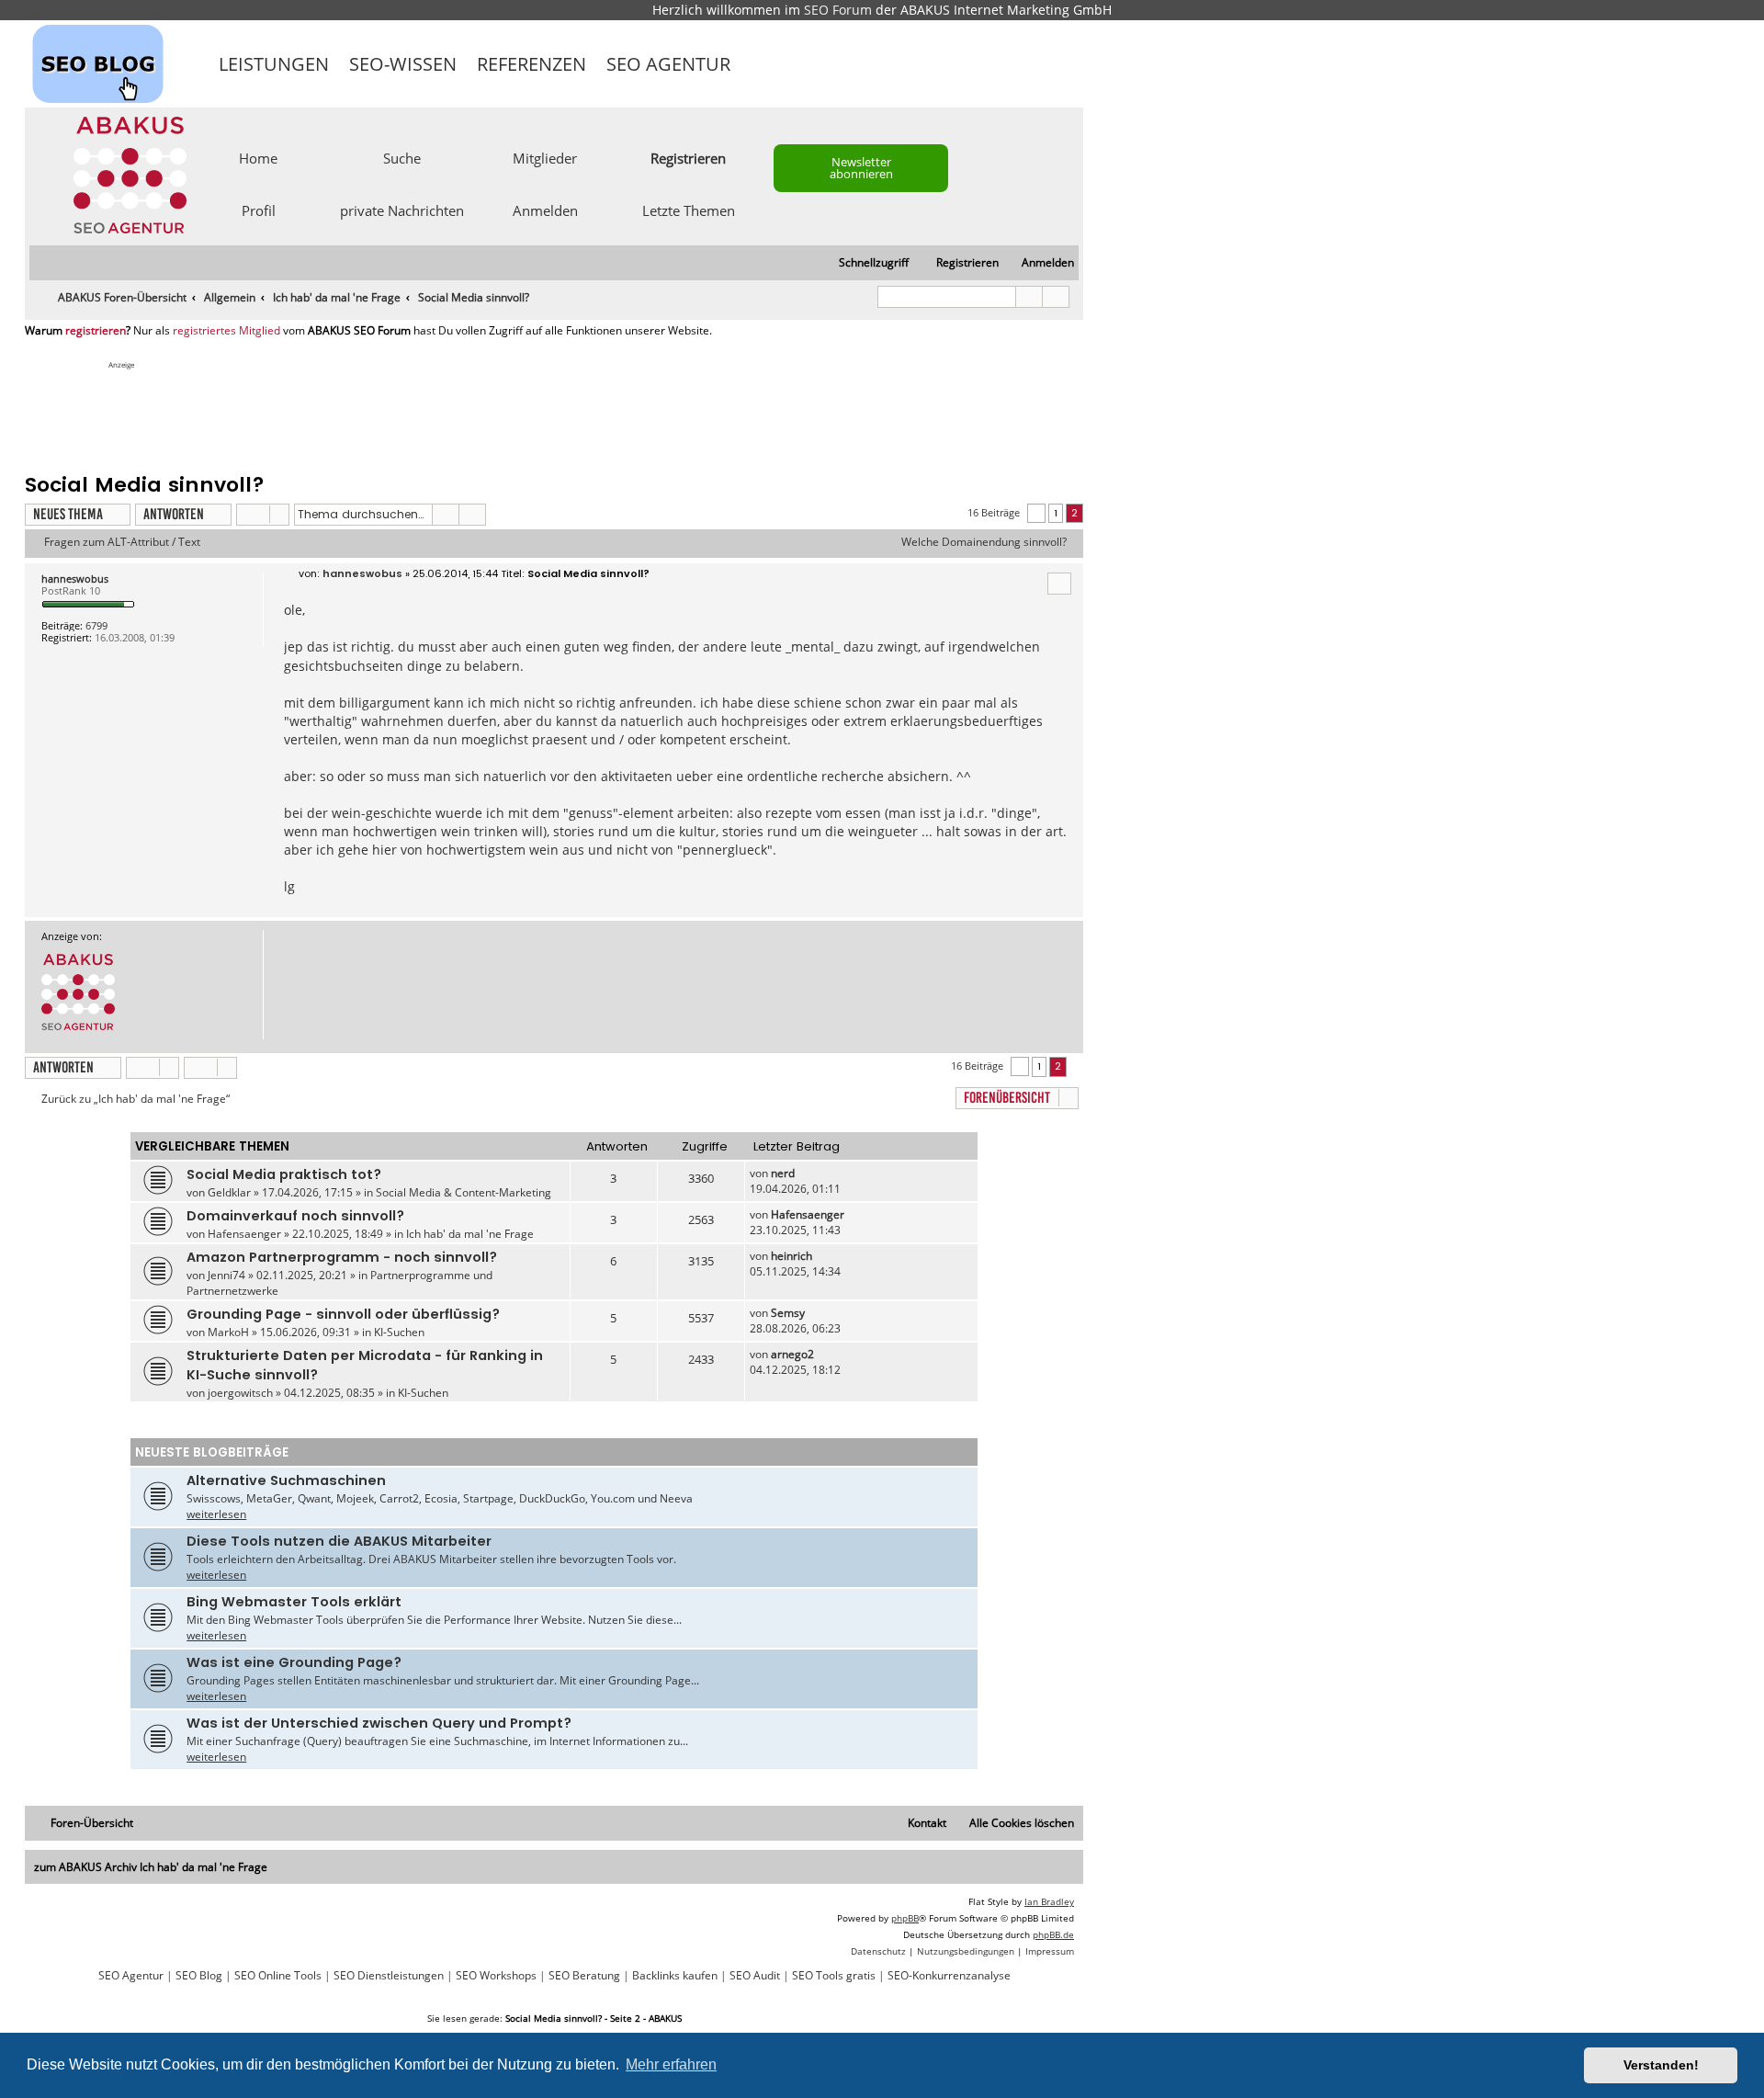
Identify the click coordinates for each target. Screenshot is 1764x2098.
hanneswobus (75, 578)
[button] (1036, 513)
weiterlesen (216, 1514)
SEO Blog (199, 1976)
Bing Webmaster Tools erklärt (294, 1602)
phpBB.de (1053, 1934)
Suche (402, 157)
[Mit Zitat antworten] (1059, 584)
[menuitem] (1040, 263)
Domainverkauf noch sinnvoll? (295, 1216)
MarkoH (228, 1332)
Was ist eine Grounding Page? (294, 1662)
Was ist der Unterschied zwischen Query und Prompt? (379, 1723)
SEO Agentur (668, 64)
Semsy (788, 1313)
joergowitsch (240, 1393)
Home (258, 157)
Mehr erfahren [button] (671, 2064)
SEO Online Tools (278, 1976)
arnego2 (792, 1354)
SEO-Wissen (403, 64)
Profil (259, 210)
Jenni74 (226, 1275)
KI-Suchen (399, 1332)
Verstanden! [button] (1661, 2065)
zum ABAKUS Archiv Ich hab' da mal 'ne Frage (151, 1867)
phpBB (905, 1918)
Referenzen (531, 64)
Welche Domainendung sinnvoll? (984, 542)
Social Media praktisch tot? (284, 1174)
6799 (96, 625)
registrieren (96, 331)
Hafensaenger (244, 1234)
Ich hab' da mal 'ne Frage (470, 1234)
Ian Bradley (1049, 1901)
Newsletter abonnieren (861, 168)
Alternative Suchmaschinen (286, 1480)
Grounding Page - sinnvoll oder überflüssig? (343, 1314)
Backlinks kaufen (675, 1976)
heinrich (792, 1256)
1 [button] (1056, 513)
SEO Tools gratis (834, 1976)
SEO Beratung (584, 1976)
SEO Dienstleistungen (389, 1976)
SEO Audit (755, 1976)
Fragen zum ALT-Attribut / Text (122, 542)
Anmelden (545, 210)
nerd (783, 1173)
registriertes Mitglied (226, 331)
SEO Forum (838, 10)
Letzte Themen (689, 210)
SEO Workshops (496, 1976)
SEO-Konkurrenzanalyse (949, 1976)
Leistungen (274, 64)
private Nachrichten (402, 210)
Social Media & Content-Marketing (464, 1192)
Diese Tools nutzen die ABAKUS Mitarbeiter (339, 1541)
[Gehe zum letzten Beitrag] (803, 1173)
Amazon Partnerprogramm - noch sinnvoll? (342, 1257)
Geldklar (229, 1192)
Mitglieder (545, 157)
